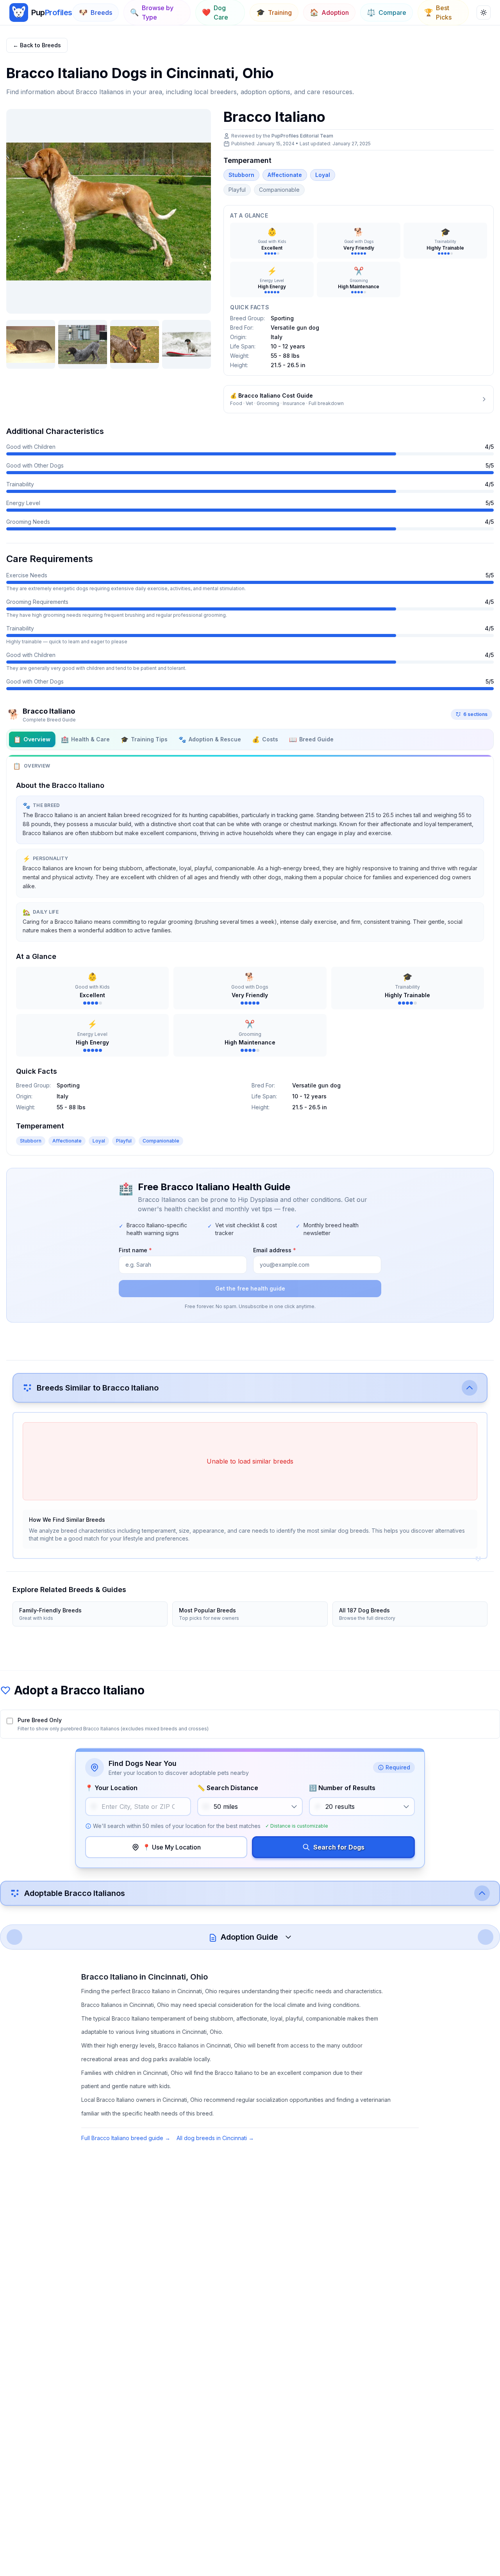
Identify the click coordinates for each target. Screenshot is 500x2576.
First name (135, 1250)
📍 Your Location (111, 1788)
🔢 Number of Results (342, 1788)
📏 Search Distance (228, 1788)
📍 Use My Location (172, 1847)
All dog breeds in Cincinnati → (215, 2138)
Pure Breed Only (40, 1720)
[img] (19, 12)
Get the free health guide (250, 1288)
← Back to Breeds (37, 45)
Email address (275, 1250)
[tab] (32, 739)
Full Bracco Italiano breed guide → (126, 2138)
